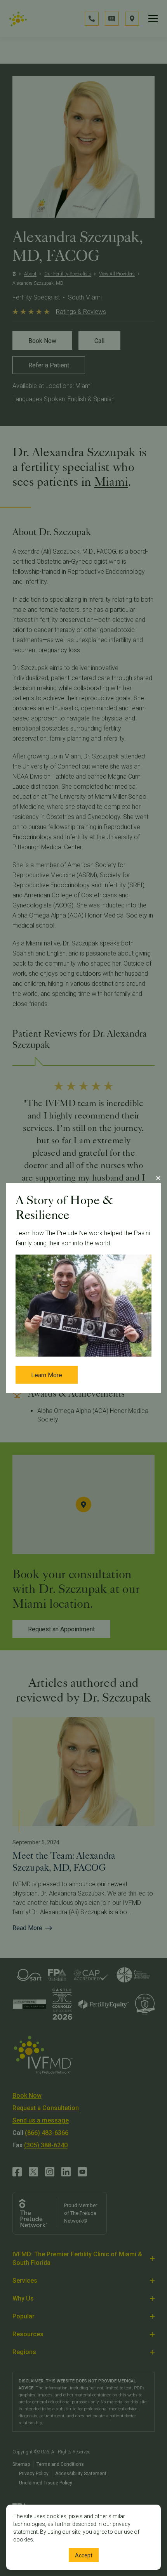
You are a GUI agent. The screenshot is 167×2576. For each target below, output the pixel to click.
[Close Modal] (158, 1178)
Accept (84, 2555)
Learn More (47, 1375)
